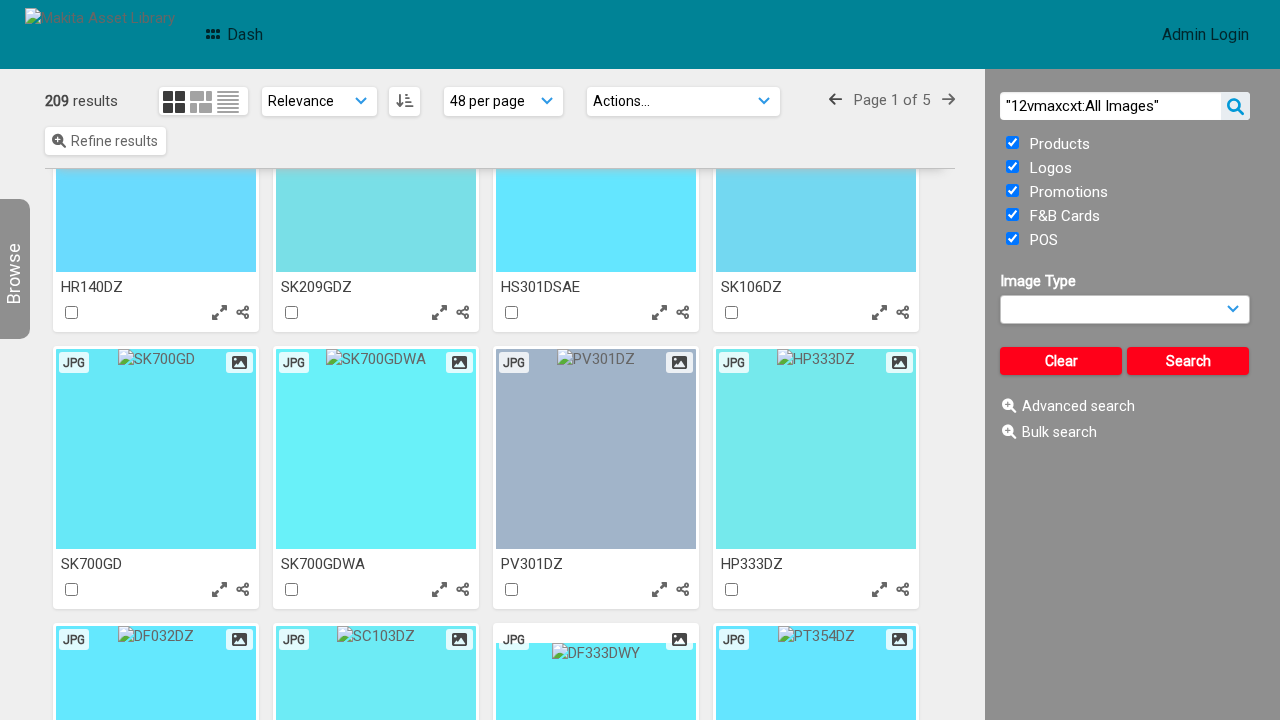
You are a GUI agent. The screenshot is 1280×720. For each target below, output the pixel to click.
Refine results (114, 141)
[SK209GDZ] (376, 172)
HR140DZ (94, 287)
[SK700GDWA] (376, 449)
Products (1058, 144)
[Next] (948, 100)
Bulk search (1059, 432)
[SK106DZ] (816, 172)
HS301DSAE (542, 287)
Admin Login (1205, 34)
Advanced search (1078, 406)
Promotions (1067, 192)
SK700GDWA (325, 564)
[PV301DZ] (596, 449)
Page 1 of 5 (892, 100)
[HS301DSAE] (596, 172)
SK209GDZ (318, 287)
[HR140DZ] (156, 172)
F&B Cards (1063, 216)
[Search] (1235, 106)
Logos (1049, 168)
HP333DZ (754, 564)
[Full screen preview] (219, 312)
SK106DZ (753, 287)
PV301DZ (534, 564)
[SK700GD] (156, 449)
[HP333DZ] (816, 449)
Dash (243, 34)
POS (1042, 240)
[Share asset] (242, 312)
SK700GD (93, 564)
